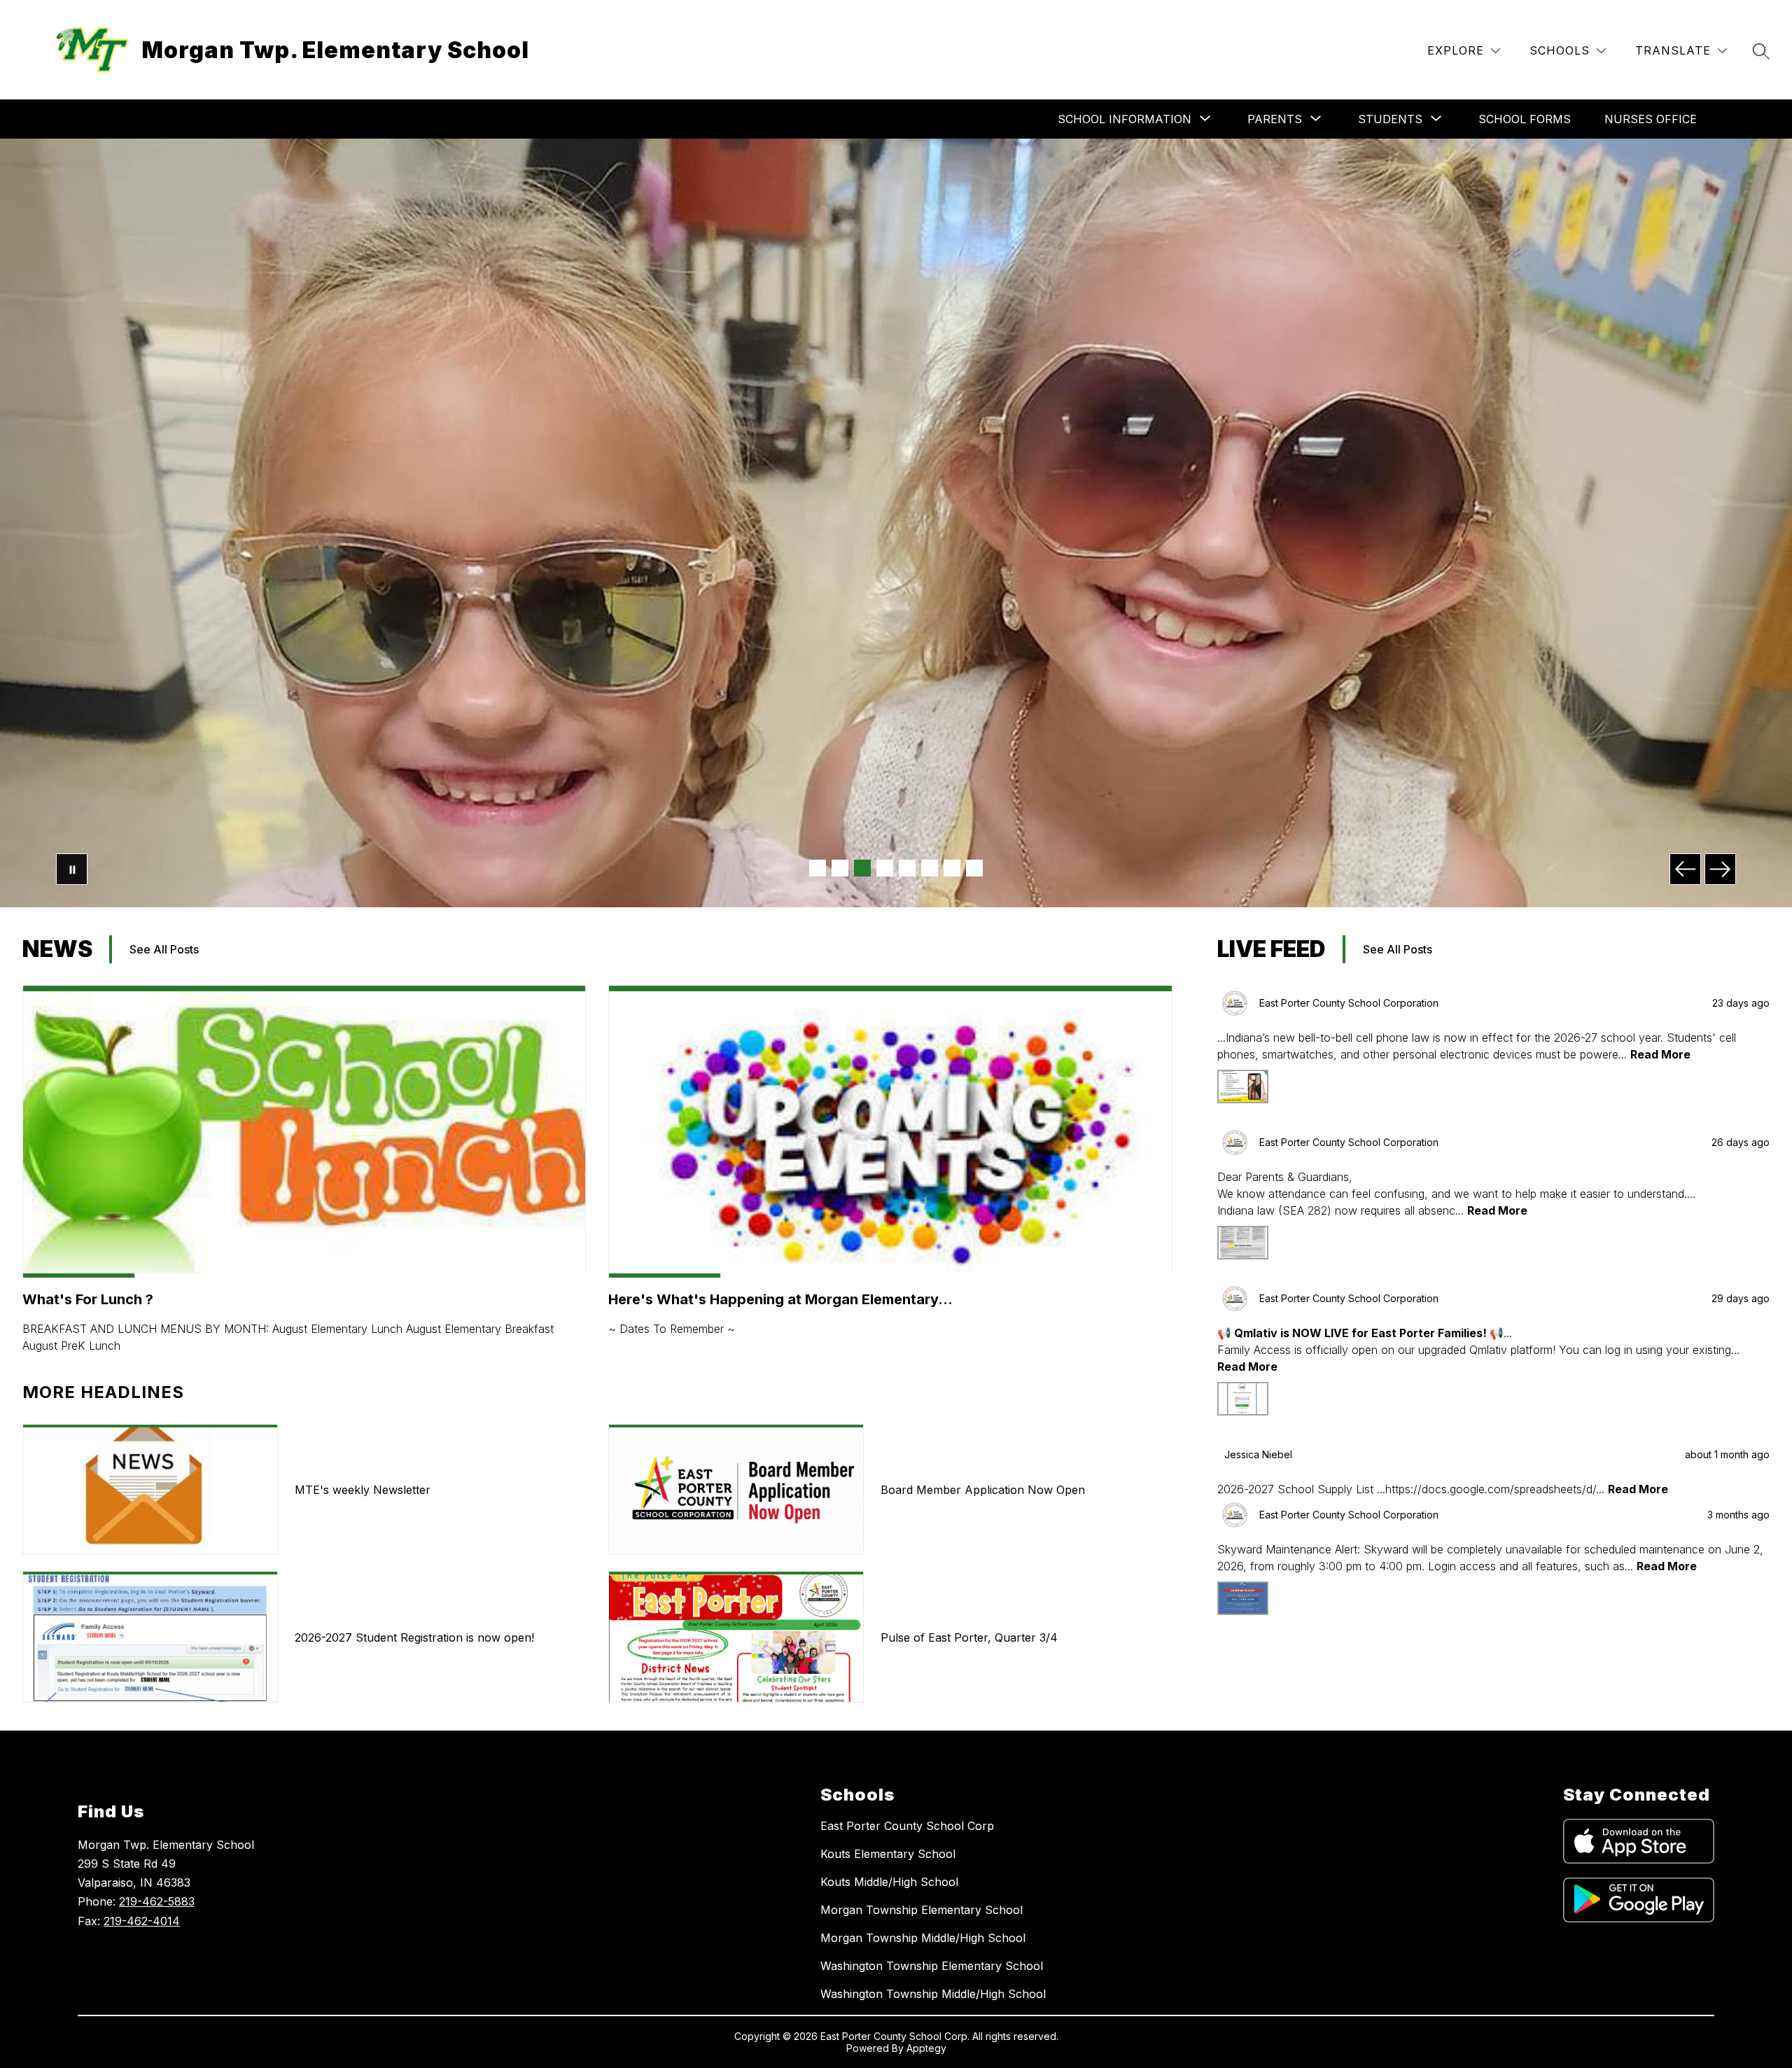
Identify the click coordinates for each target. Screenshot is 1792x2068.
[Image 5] (907, 868)
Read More (1660, 1054)
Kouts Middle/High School (889, 1882)
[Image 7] (952, 868)
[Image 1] (818, 868)
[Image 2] (840, 868)
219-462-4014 (142, 1921)
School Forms (1525, 119)
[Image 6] (930, 868)
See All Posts (164, 949)
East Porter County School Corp (907, 1826)
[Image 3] (862, 868)
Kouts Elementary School (888, 1854)
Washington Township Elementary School (932, 1966)
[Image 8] (974, 868)
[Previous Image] (1685, 869)
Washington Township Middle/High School (933, 1994)
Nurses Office (1651, 119)
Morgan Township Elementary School (922, 1910)
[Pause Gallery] (72, 869)
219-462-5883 (157, 1901)
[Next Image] (1720, 869)
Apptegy (926, 2048)
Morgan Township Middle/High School (923, 1938)
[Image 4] (885, 868)
